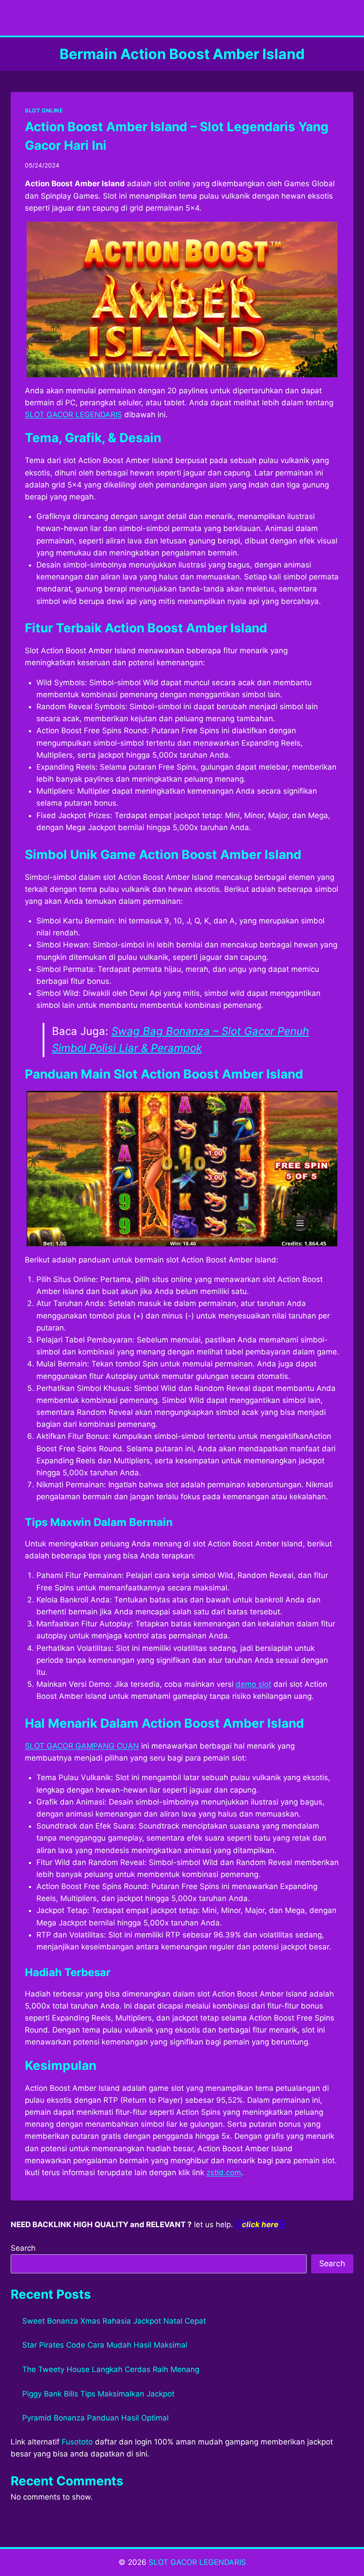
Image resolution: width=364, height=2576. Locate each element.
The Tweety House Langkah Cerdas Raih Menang (111, 2369)
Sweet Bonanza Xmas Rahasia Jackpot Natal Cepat (114, 2321)
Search (23, 2248)
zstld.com (224, 2173)
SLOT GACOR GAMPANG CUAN (82, 1746)
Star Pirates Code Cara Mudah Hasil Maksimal (105, 2345)
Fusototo (77, 2442)
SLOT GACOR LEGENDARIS (73, 415)
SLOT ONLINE (44, 110)
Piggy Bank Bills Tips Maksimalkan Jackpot (98, 2394)
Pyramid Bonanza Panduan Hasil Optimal (95, 2418)
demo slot (253, 1684)
